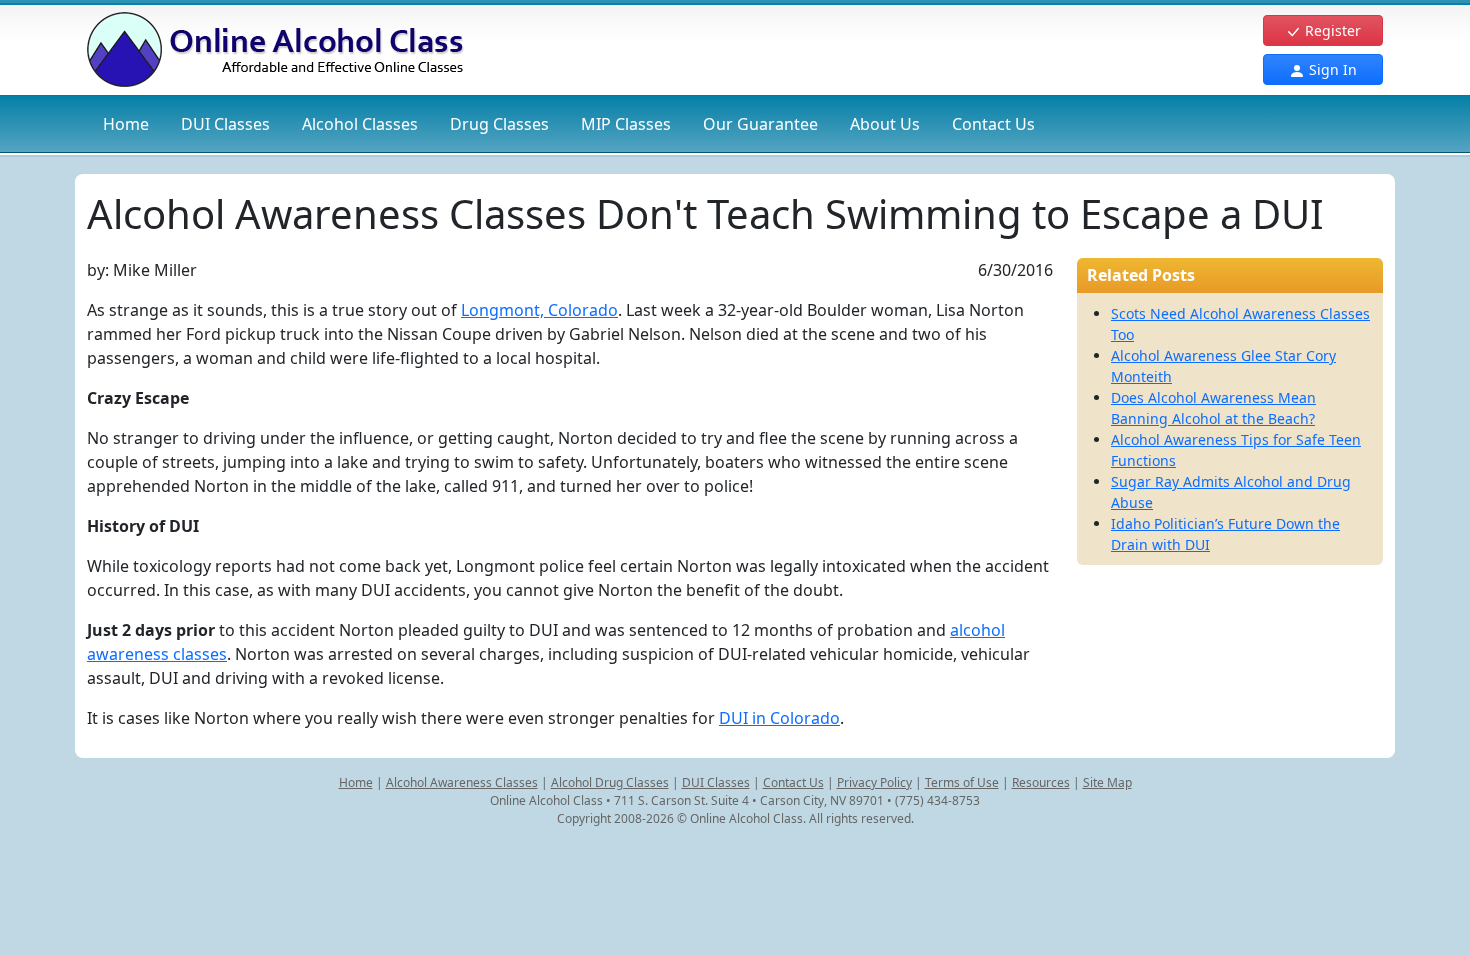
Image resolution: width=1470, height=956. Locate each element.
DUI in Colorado (779, 718)
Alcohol (360, 124)
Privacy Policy (874, 782)
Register (1331, 30)
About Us (885, 124)
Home (126, 124)
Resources (1041, 782)
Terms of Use (962, 782)
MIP (626, 124)
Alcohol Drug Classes (610, 782)
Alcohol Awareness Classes (462, 782)
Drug (499, 124)
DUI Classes (716, 782)
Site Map (1107, 782)
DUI (225, 124)
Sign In (1331, 69)
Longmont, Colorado (539, 310)
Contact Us (993, 124)
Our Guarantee (760, 124)
